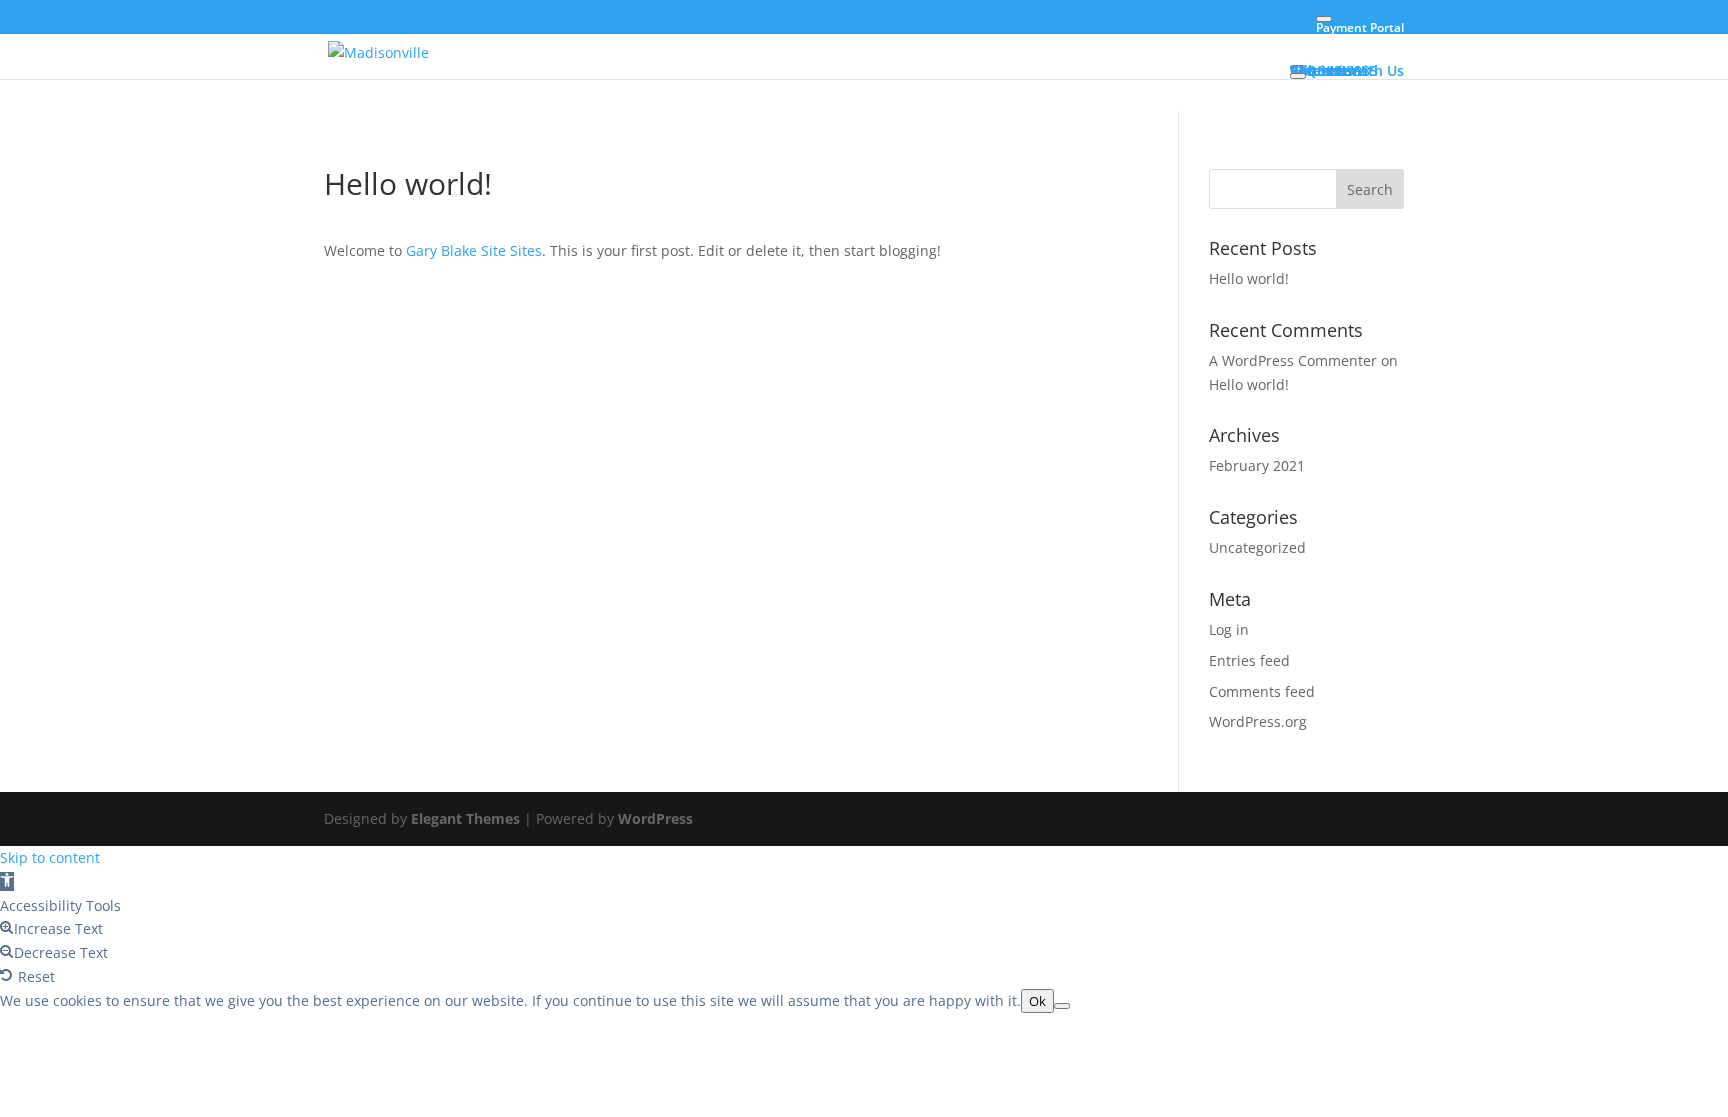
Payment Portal (1360, 27)
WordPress (655, 818)
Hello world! (1249, 278)
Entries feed (1249, 660)
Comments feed (1262, 691)
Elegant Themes (465, 818)
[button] (7, 881)
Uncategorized (1257, 547)
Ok (1037, 1001)
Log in (1229, 629)
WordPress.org (1258, 721)
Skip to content (50, 857)
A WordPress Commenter (1293, 360)
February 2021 (1257, 465)
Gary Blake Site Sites (474, 250)
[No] (1062, 1006)
